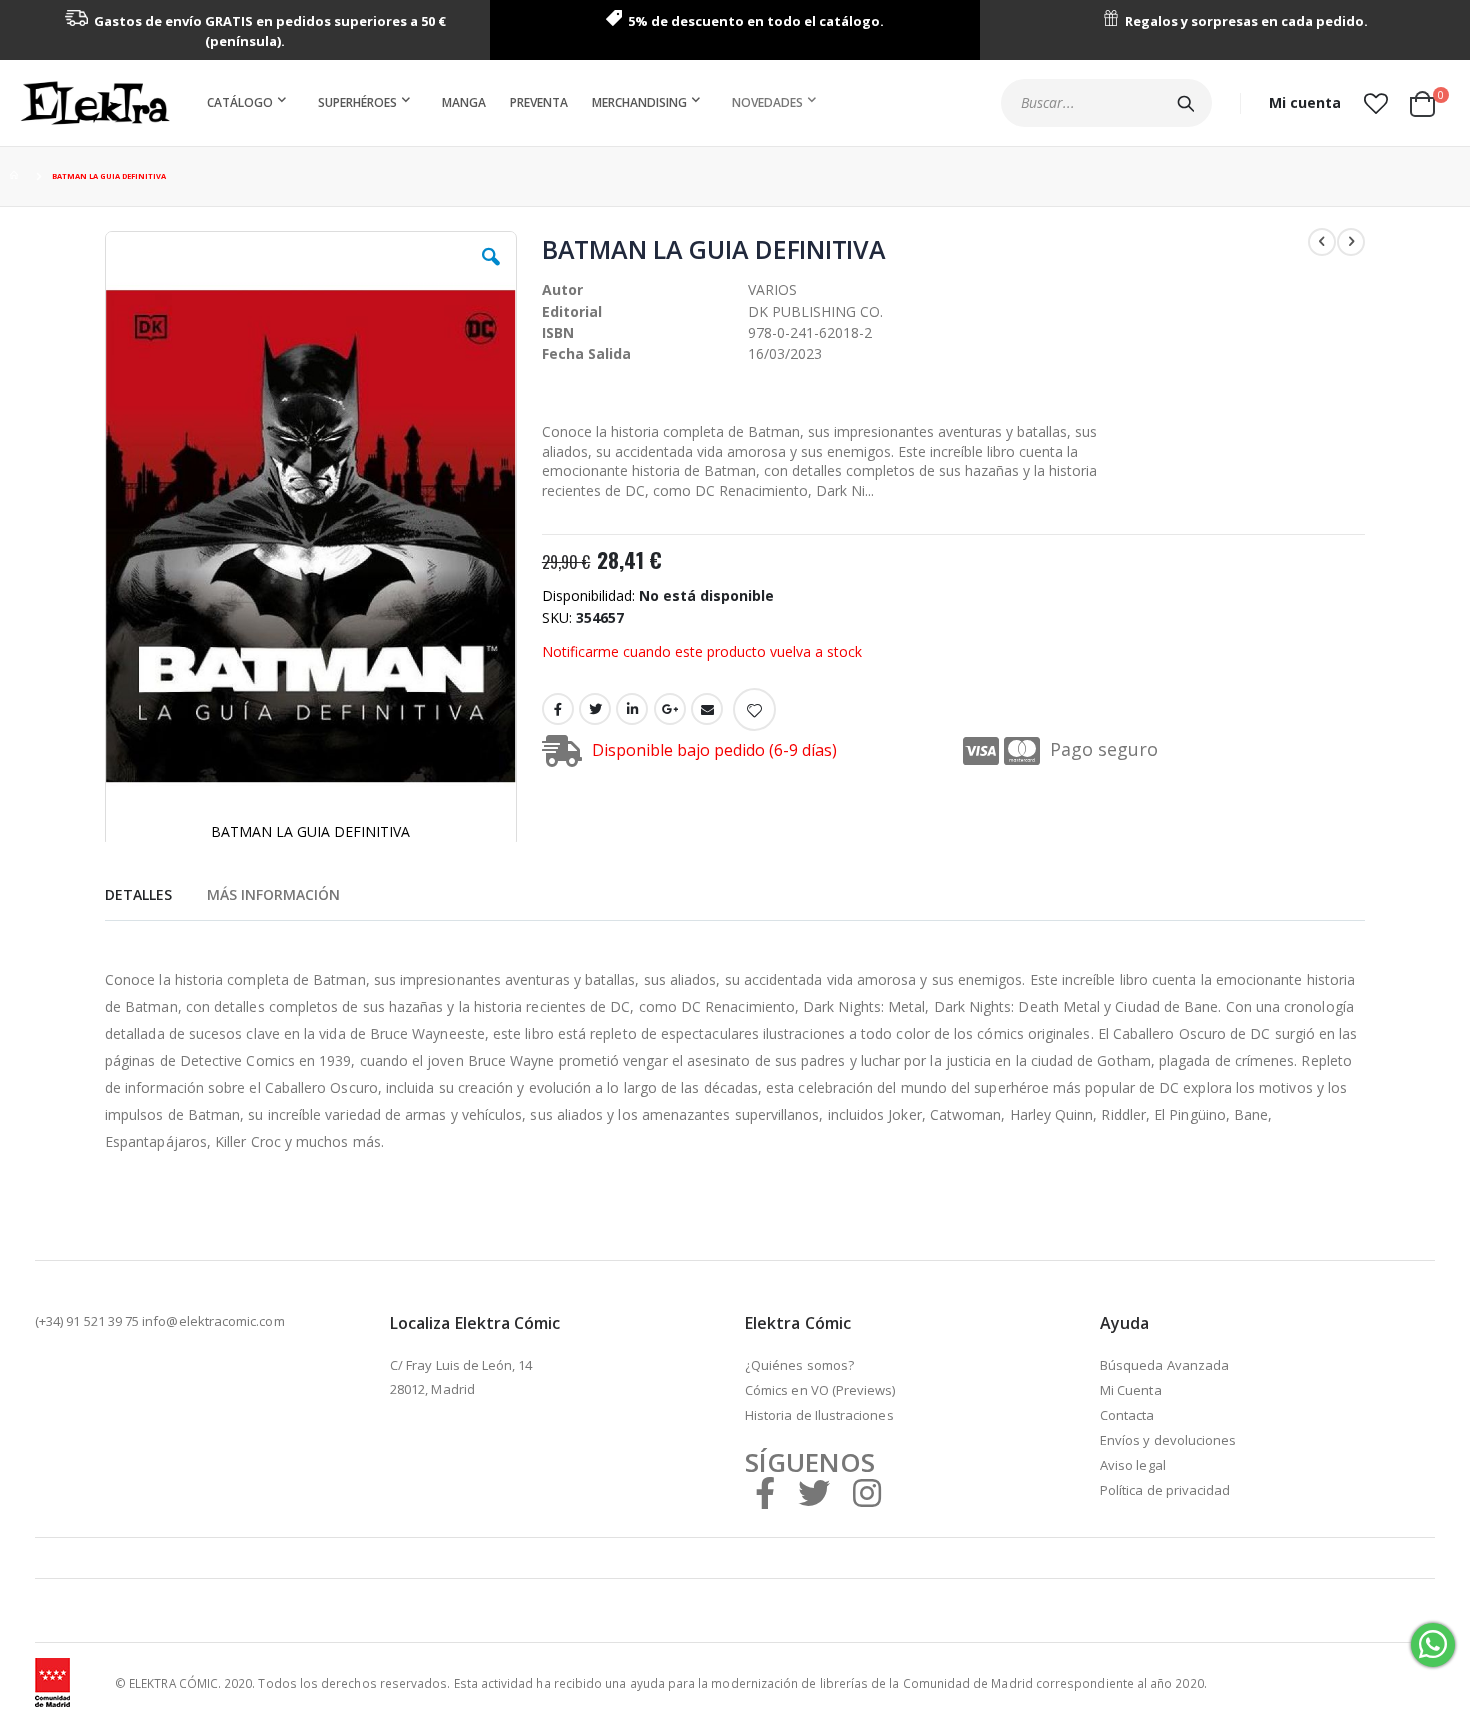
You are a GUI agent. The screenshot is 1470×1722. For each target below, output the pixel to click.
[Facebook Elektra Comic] (765, 1492)
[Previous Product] (1322, 242)
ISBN (558, 332)
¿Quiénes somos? (799, 1365)
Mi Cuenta (1131, 1390)
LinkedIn (632, 709)
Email (707, 709)
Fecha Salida (586, 353)
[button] (1375, 103)
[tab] (138, 892)
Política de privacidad (1165, 1490)
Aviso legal (1133, 1465)
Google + (670, 709)
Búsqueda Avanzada (1164, 1365)
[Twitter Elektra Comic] (814, 1492)
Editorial (572, 311)
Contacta (1127, 1415)
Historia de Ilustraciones (819, 1415)
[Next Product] (1351, 242)
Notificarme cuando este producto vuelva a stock (702, 651)
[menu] (515, 103)
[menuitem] (250, 103)
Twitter (595, 709)
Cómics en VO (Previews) (820, 1390)
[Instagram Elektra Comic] (867, 1492)
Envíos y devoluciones (1168, 1440)
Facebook (558, 709)
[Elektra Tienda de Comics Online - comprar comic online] (95, 103)
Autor (562, 289)
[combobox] (1106, 103)
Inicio (17, 176)
